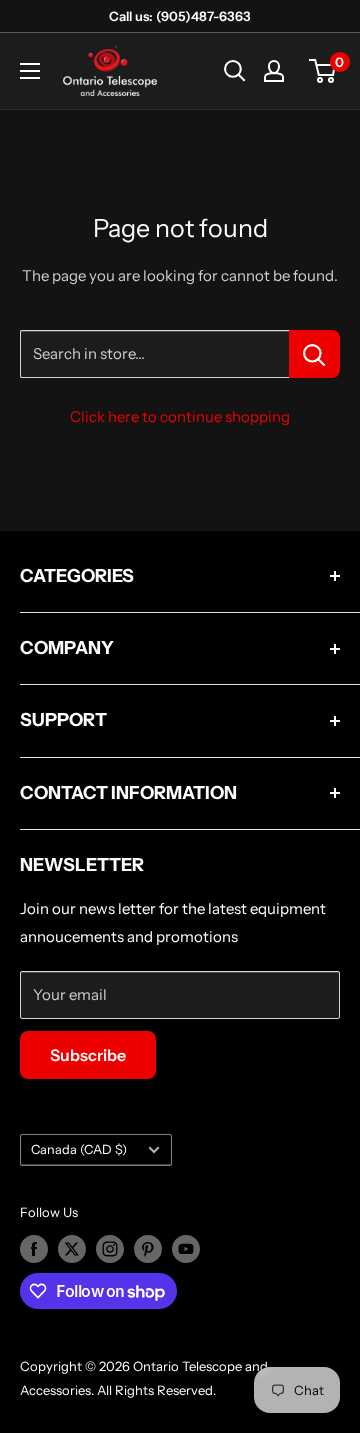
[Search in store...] (314, 354)
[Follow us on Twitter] (72, 1249)
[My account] (274, 71)
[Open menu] (30, 71)
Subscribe (88, 1055)
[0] (323, 71)
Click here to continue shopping (180, 416)
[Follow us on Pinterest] (148, 1249)
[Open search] (235, 71)
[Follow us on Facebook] (34, 1249)
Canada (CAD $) (79, 1149)
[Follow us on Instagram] (110, 1249)
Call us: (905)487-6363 (180, 16)
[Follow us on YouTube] (186, 1249)
